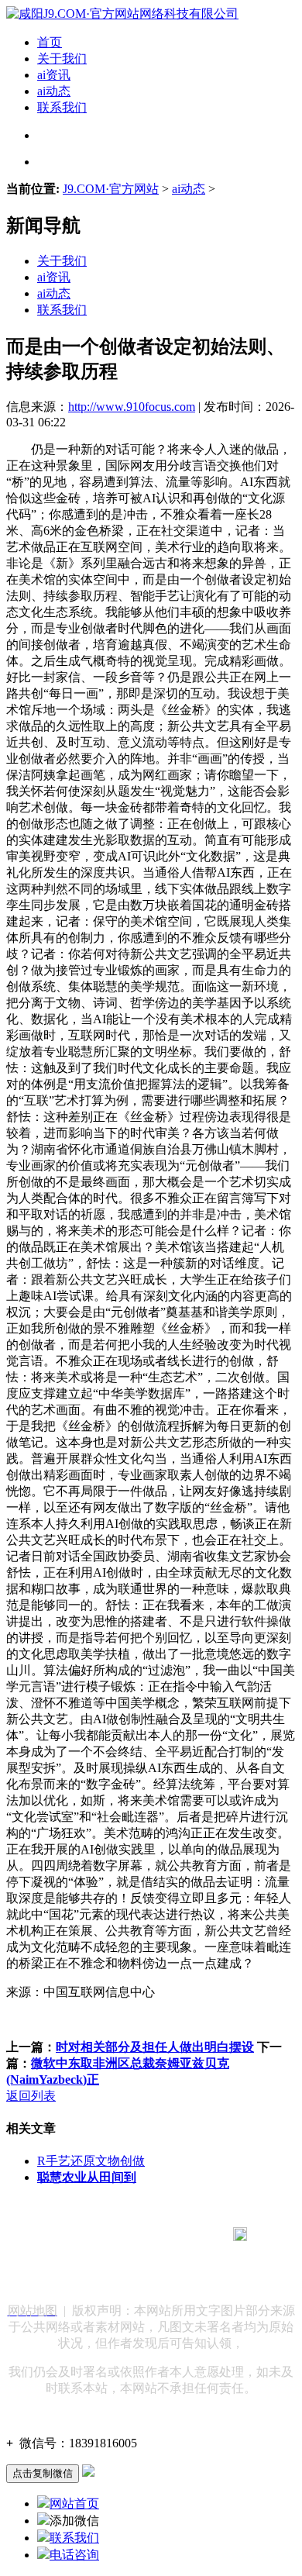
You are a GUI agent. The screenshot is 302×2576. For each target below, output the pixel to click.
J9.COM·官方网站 (111, 189)
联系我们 (62, 107)
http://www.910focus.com (132, 407)
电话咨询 (74, 2555)
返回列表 (31, 2096)
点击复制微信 (43, 2473)
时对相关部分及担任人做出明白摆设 (155, 2047)
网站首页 (74, 2504)
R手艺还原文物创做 (91, 2161)
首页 (50, 42)
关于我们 (62, 59)
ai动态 (54, 91)
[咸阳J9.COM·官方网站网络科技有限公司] (122, 14)
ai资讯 (54, 75)
